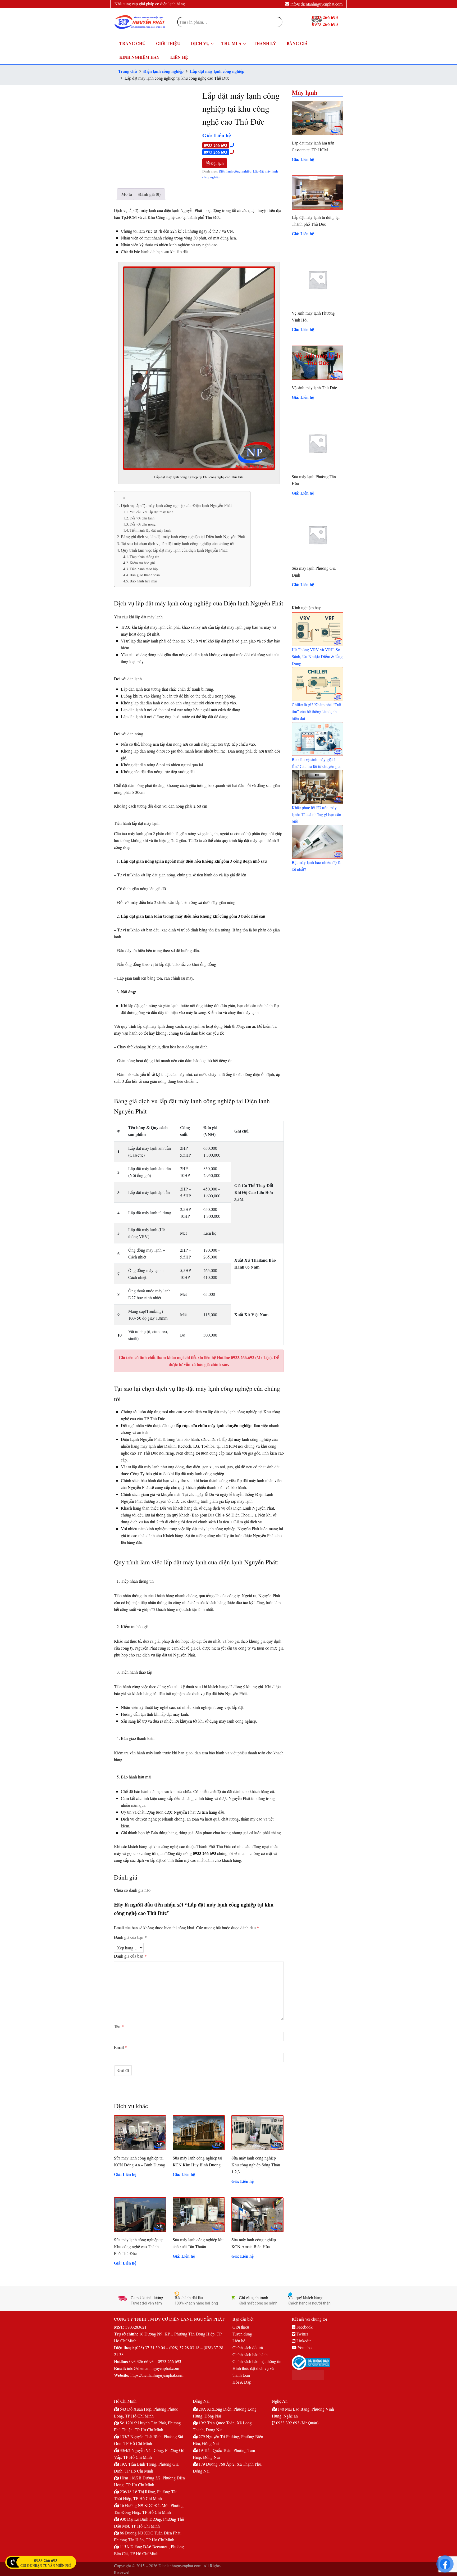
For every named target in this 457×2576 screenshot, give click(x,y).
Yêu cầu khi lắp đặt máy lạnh (151, 512)
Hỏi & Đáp (242, 2382)
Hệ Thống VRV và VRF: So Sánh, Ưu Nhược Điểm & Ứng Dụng (317, 656)
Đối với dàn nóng (143, 524)
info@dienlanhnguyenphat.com (316, 4)
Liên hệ (239, 2341)
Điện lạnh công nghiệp (163, 71)
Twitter (302, 2334)
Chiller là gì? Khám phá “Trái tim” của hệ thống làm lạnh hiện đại (316, 711)
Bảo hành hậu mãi (143, 581)
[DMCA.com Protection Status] (317, 2375)
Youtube (304, 2348)
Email (121, 2047)
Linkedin (303, 2341)
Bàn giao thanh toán (145, 575)
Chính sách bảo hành (250, 2354)
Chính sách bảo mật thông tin (257, 2361)
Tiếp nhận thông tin (144, 557)
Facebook (304, 2327)
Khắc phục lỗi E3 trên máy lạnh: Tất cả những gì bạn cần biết (316, 814)
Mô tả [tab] (127, 194)
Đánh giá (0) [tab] (149, 194)
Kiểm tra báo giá (142, 563)
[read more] (317, 629)
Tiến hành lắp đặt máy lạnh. (151, 530)
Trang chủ (128, 71)
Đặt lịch (217, 163)
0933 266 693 (216, 145)
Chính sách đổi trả (248, 2348)
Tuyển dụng (242, 2334)
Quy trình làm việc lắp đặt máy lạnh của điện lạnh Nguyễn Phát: (174, 550)
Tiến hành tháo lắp (144, 569)
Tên (119, 2026)
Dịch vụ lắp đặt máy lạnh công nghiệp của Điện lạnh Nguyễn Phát (176, 505)
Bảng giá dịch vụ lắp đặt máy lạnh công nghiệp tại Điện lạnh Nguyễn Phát (183, 537)
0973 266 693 (216, 152)
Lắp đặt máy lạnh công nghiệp (217, 71)
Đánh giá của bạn (130, 1937)
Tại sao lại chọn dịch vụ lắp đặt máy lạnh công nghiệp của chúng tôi (178, 543)
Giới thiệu (241, 2327)
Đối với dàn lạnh (142, 518)
